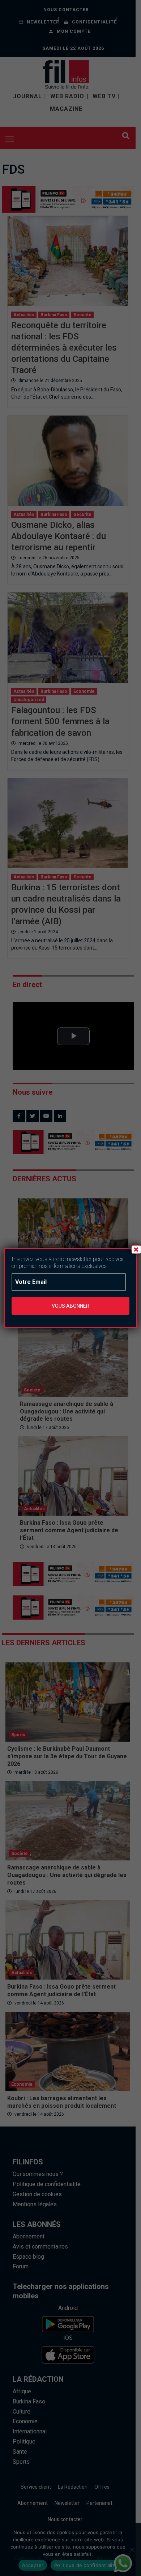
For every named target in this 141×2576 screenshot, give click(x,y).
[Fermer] (136, 1249)
